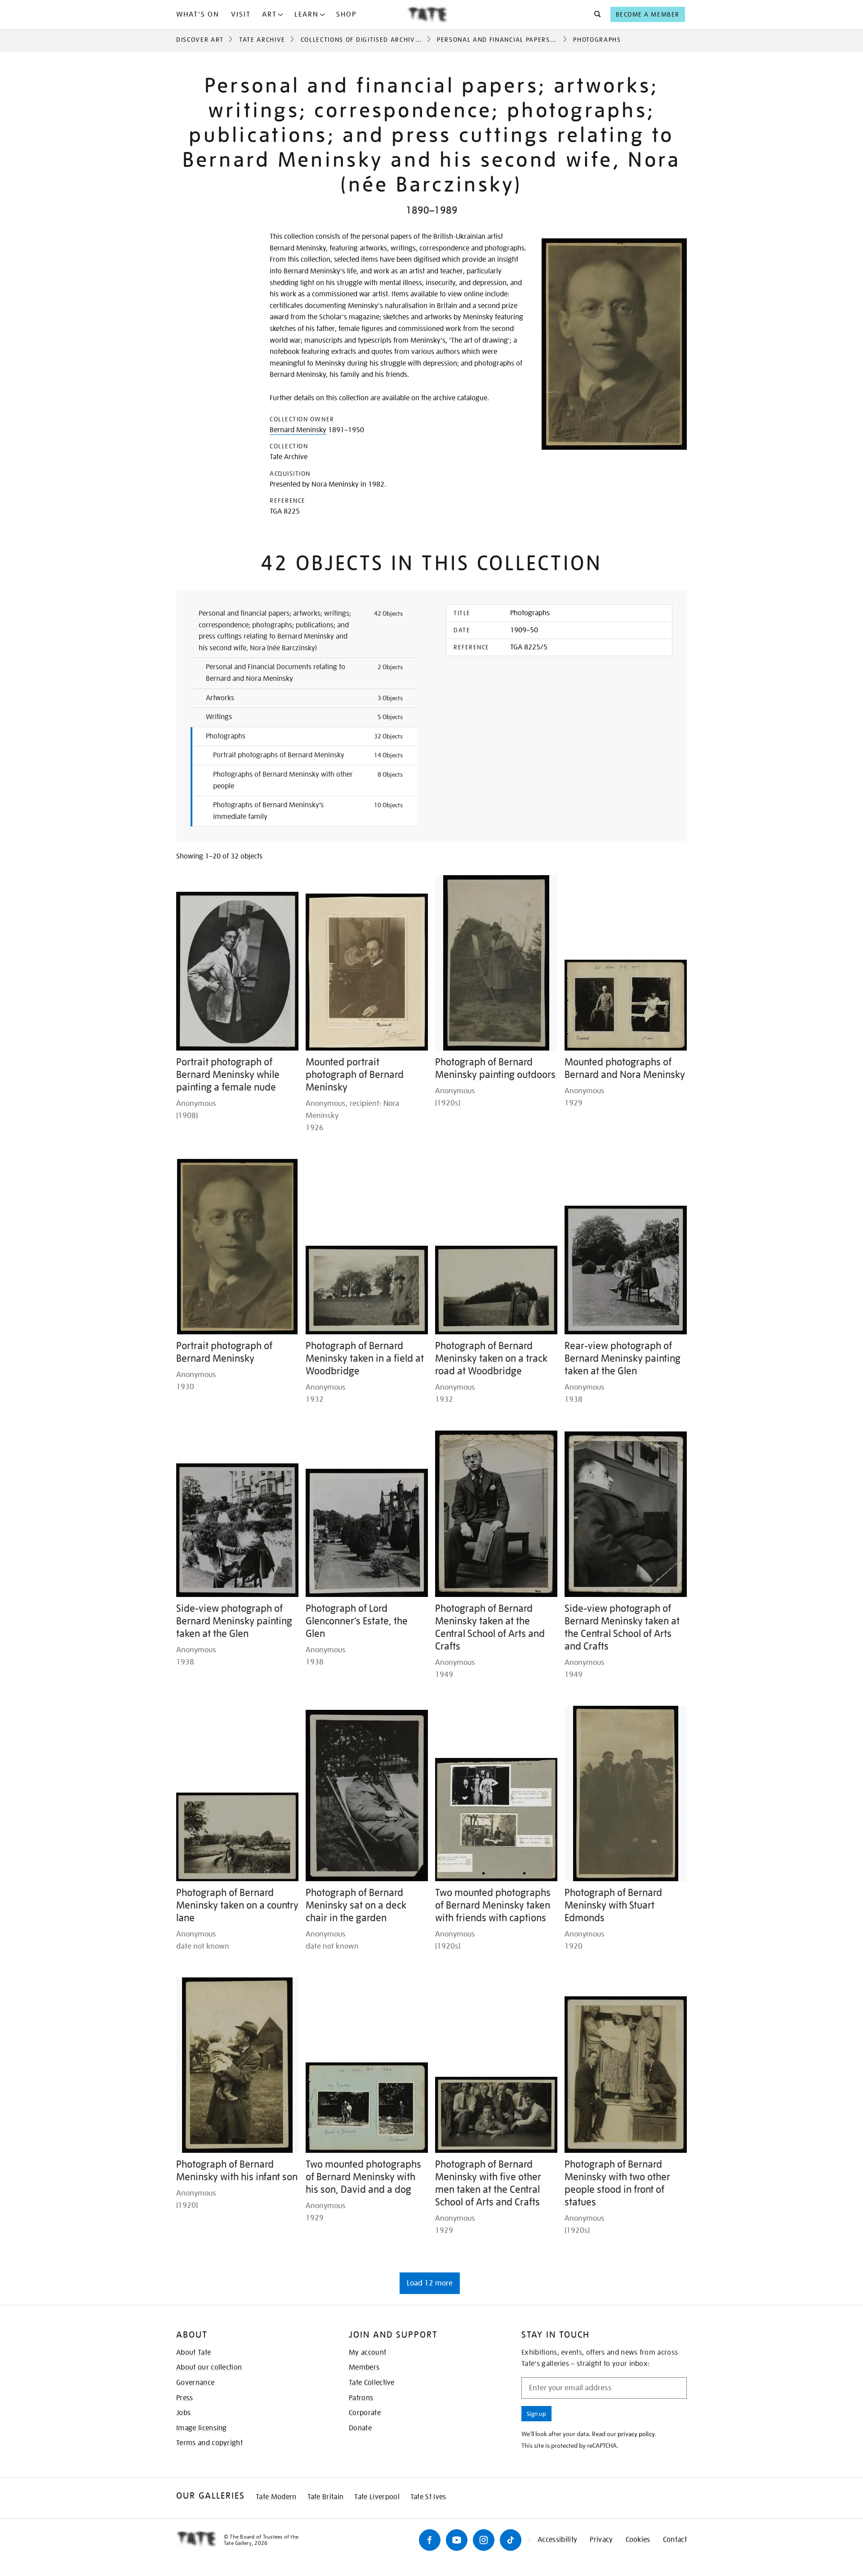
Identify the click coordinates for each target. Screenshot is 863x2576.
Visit (241, 14)
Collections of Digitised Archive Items (371, 40)
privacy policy (636, 2434)
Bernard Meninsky (298, 430)
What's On (198, 14)
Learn (307, 14)
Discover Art (200, 40)
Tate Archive (262, 40)
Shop (346, 14)
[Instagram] (484, 2540)
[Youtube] (457, 2540)
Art (269, 14)
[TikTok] (511, 2540)
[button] (595, 14)
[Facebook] (430, 2540)
